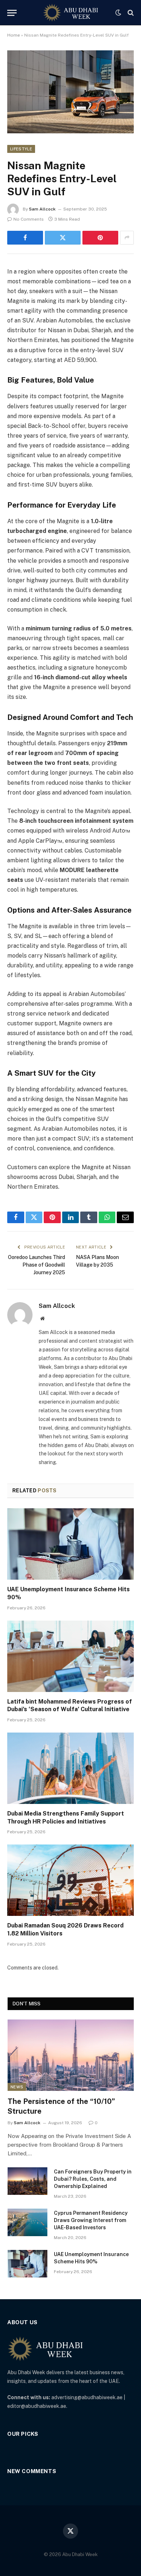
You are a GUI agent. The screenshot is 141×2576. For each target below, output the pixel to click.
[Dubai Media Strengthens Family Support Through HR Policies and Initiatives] (70, 1768)
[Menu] (12, 13)
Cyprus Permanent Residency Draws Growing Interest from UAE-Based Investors (91, 2220)
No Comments (29, 219)
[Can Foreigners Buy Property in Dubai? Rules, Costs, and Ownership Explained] (27, 2181)
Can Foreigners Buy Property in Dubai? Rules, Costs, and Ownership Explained (93, 2179)
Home (14, 35)
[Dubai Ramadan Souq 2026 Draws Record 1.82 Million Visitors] (70, 1880)
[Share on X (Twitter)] (63, 238)
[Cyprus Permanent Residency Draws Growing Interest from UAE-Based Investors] (27, 2222)
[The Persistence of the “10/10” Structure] (71, 2055)
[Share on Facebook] (25, 238)
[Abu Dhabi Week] (70, 13)
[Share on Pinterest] (100, 238)
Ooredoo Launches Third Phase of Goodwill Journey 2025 (37, 1265)
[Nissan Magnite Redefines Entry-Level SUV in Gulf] (70, 92)
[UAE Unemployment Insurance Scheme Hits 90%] (70, 1544)
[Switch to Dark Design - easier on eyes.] (118, 13)
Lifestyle (21, 149)
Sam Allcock (42, 209)
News (17, 2087)
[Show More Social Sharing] (127, 238)
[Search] (130, 13)
